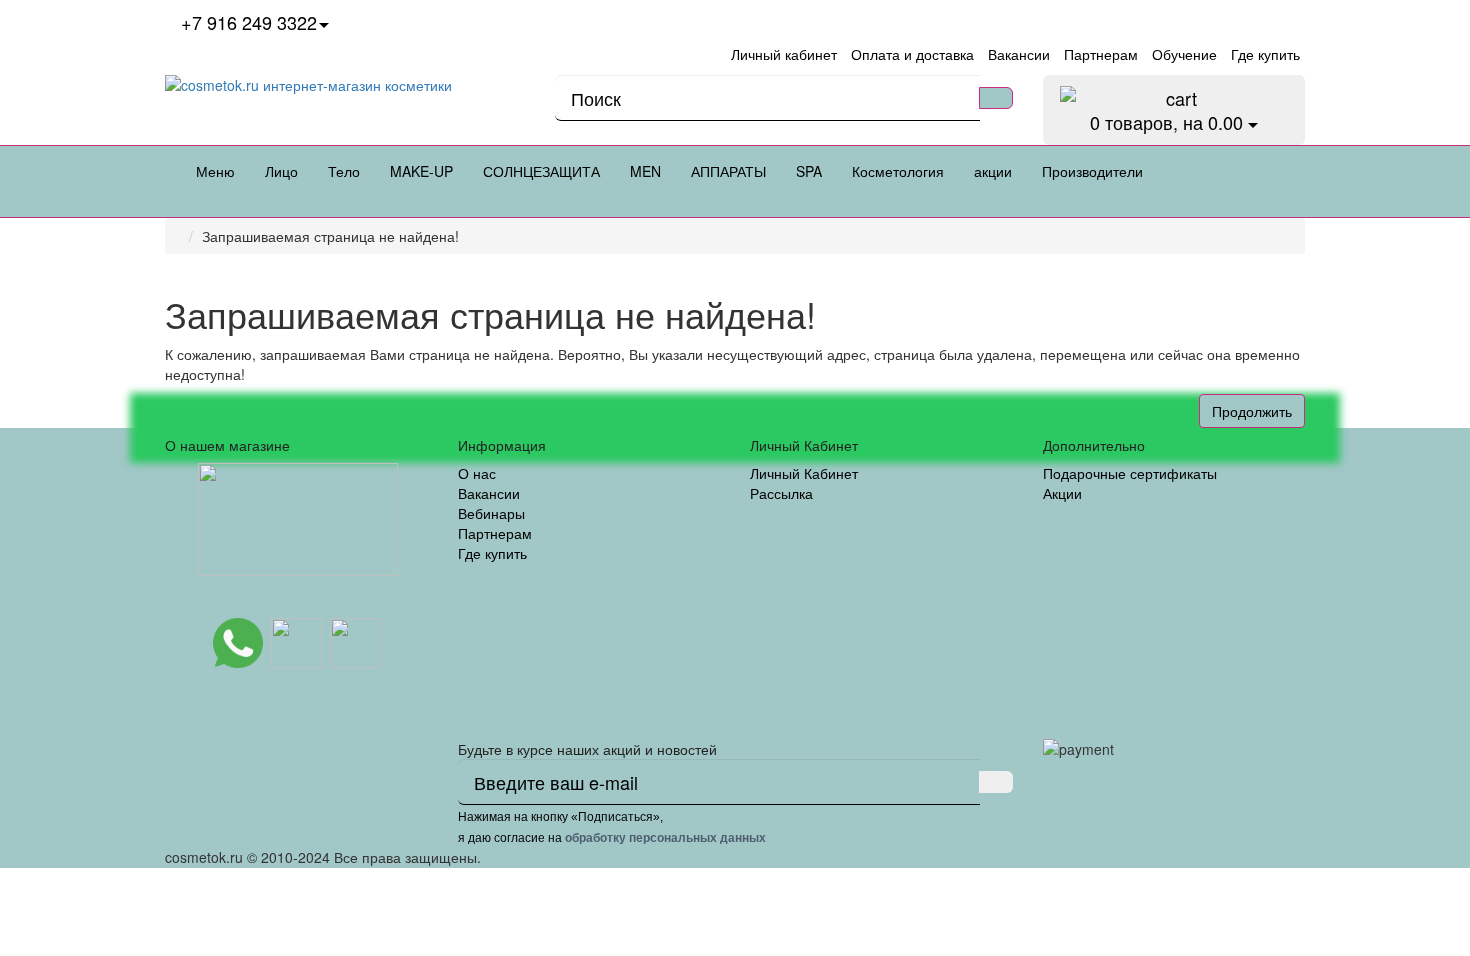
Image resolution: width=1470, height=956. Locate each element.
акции (993, 171)
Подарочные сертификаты (1130, 473)
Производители (1092, 171)
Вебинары (491, 513)
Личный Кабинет (804, 473)
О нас (477, 473)
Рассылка (781, 493)
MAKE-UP (421, 171)
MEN (645, 171)
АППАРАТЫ (728, 171)
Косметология (898, 171)
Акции (1062, 493)
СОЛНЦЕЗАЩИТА (541, 171)
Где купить (492, 553)
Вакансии (489, 493)
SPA (809, 171)
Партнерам (495, 533)
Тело (344, 171)
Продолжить (1252, 411)
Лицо (281, 171)
